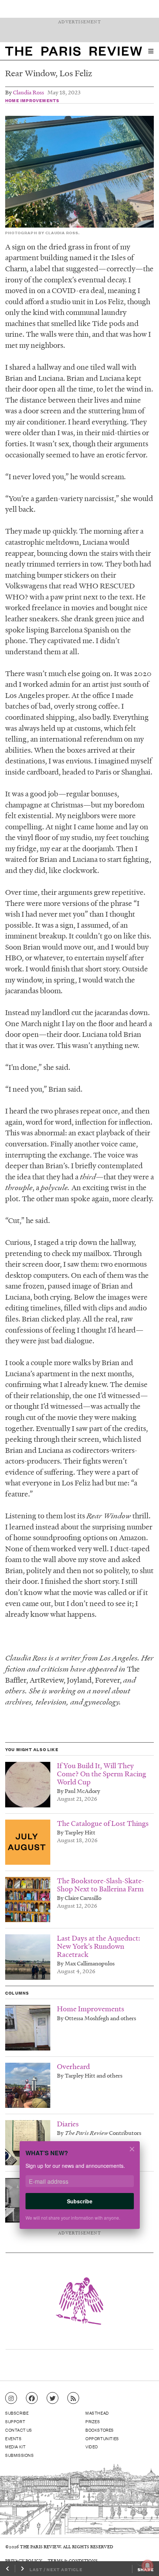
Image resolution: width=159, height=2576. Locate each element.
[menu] (151, 51)
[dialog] (79, 2190)
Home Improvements (32, 100)
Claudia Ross (28, 92)
